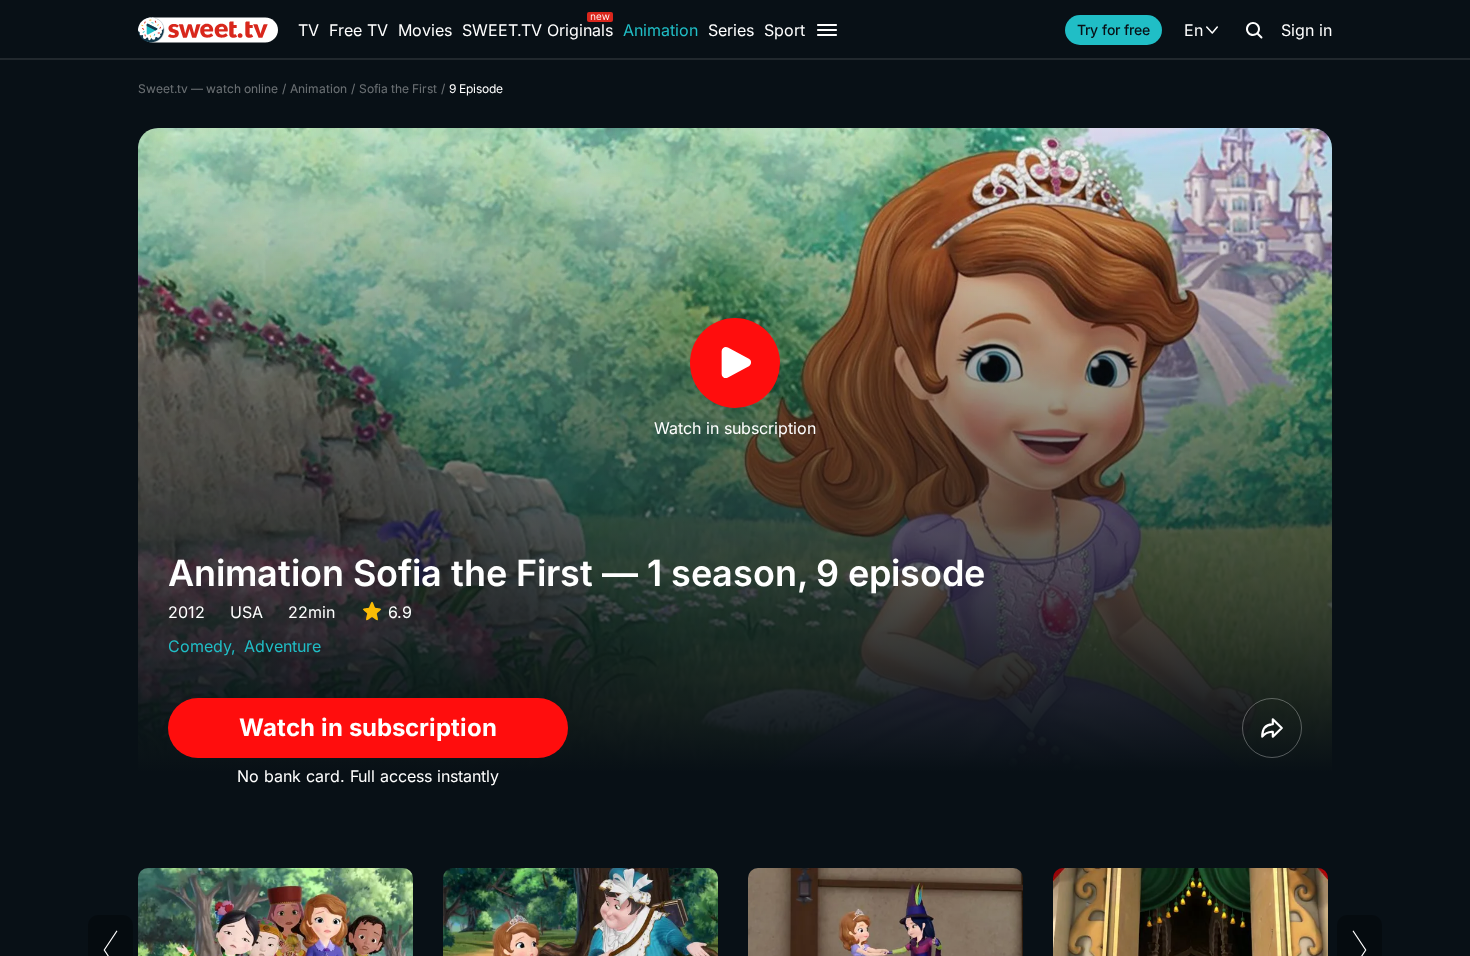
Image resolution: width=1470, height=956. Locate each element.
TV (308, 30)
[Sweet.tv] (208, 30)
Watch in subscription (368, 727)
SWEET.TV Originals (537, 30)
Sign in (1306, 30)
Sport (784, 30)
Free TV (358, 30)
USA (246, 612)
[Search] (1254, 30)
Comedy (199, 646)
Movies (425, 30)
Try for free (1113, 29)
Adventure (282, 646)
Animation (660, 30)
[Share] (1272, 728)
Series (731, 30)
